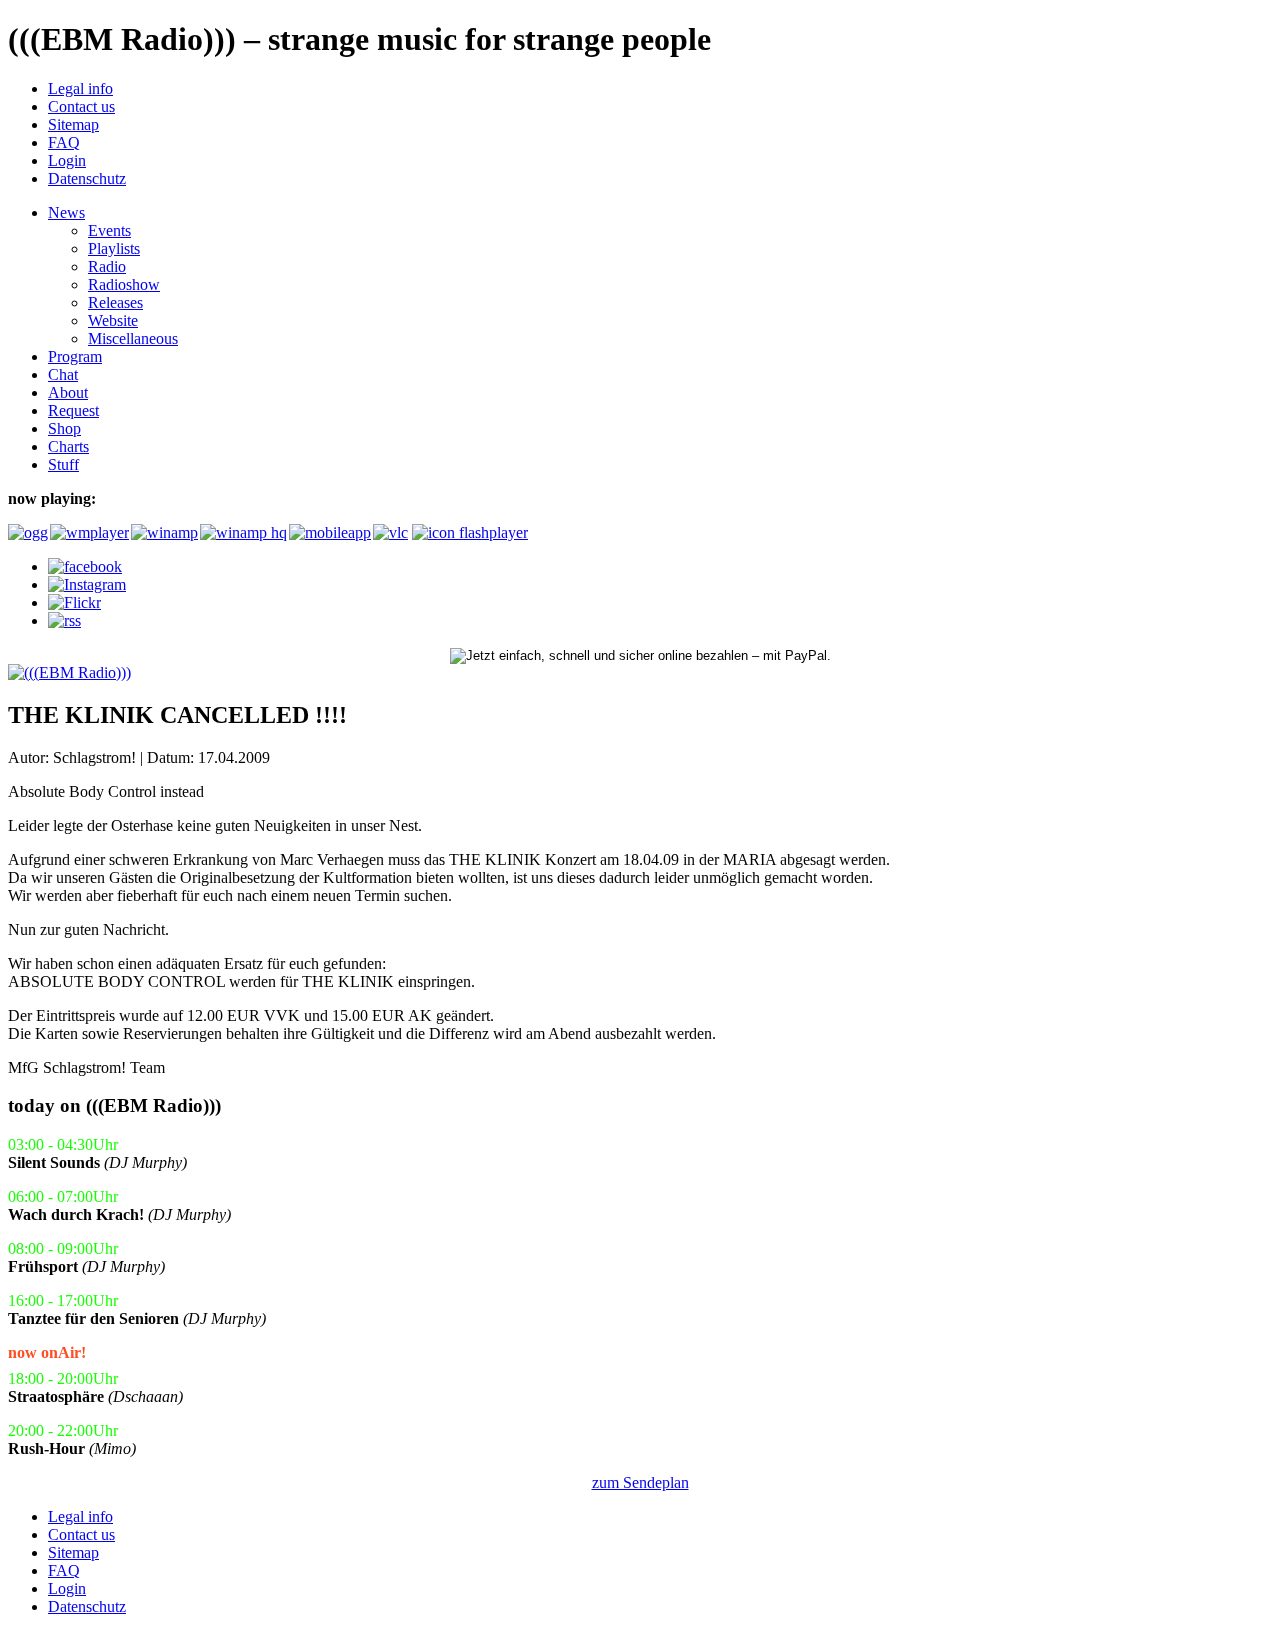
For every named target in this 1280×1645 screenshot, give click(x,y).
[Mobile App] (329, 532)
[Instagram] (87, 584)
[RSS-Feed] (64, 620)
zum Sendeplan (640, 1482)
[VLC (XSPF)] (390, 532)
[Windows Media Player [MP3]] (88, 532)
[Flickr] (74, 602)
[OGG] (27, 532)
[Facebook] (85, 566)
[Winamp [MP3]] (163, 532)
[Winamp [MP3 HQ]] (242, 532)
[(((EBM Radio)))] (69, 672)
